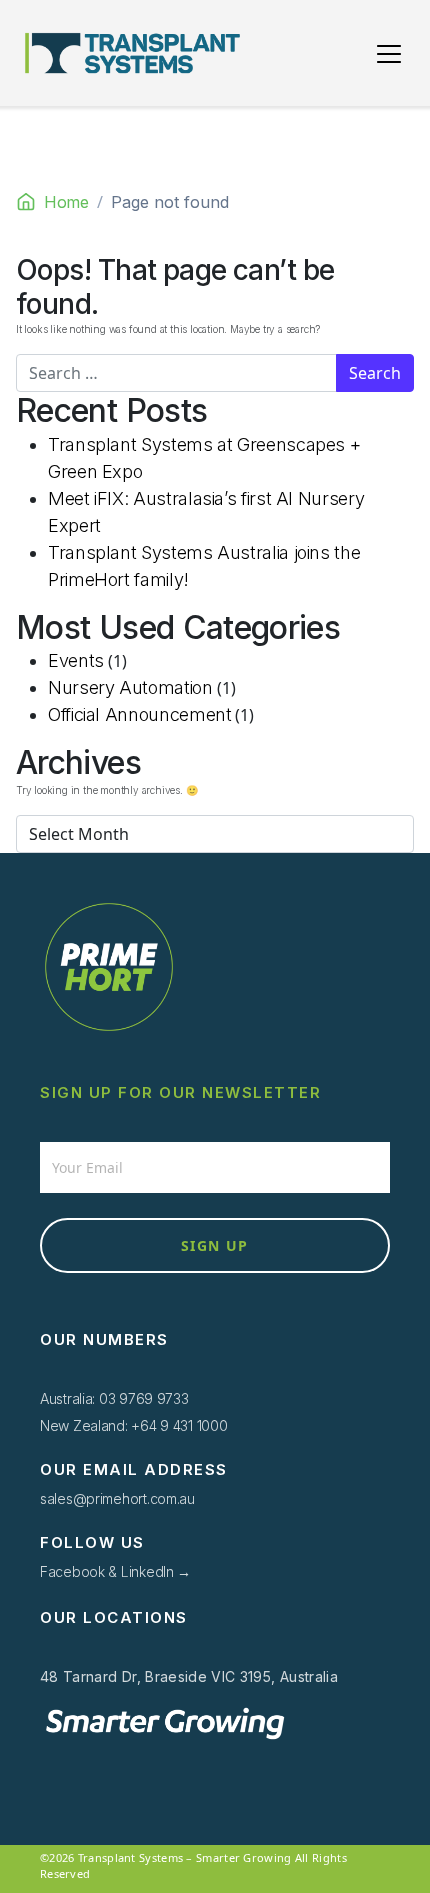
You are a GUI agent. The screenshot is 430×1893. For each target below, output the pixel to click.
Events (76, 660)
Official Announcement (139, 714)
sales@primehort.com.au (117, 1498)
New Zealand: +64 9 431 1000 (133, 1425)
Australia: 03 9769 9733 (114, 1398)
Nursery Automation (130, 687)
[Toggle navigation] (389, 53)
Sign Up (215, 1245)
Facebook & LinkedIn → (115, 1571)
